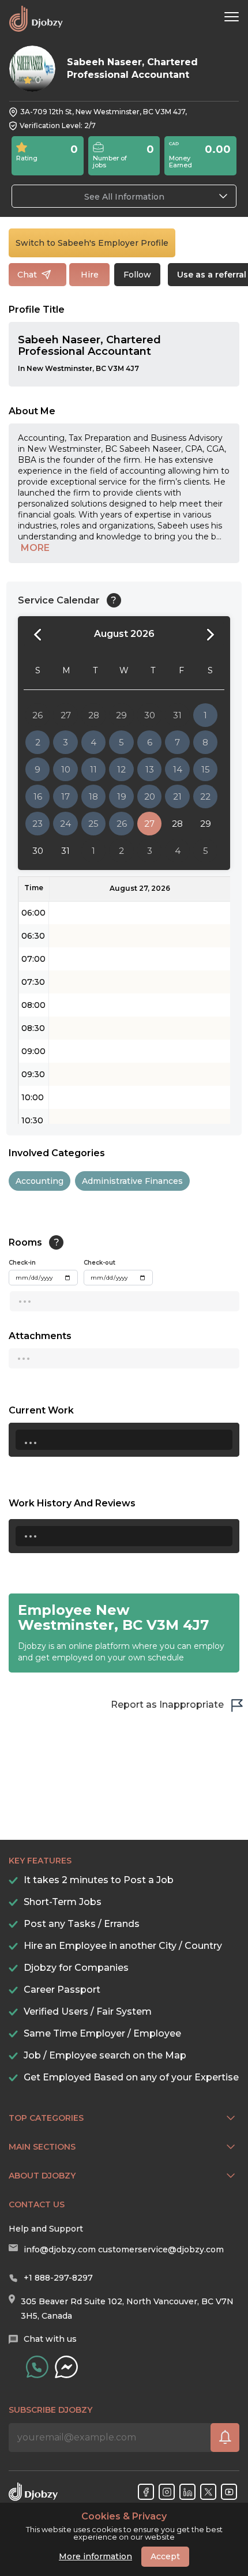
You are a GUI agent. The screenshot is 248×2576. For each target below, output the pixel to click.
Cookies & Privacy (124, 2517)
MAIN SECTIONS (42, 2147)
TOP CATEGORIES (46, 2118)
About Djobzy (42, 2176)
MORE (35, 548)
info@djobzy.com (60, 2249)
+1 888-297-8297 (58, 2278)
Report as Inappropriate (167, 1705)
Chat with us (50, 2339)
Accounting (40, 1181)
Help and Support (46, 2229)
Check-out (99, 1263)
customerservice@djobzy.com (161, 2249)
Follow (137, 275)
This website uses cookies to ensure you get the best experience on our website (124, 2526)
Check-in (22, 1263)
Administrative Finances (132, 1181)
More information (95, 2556)
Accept (165, 2556)
